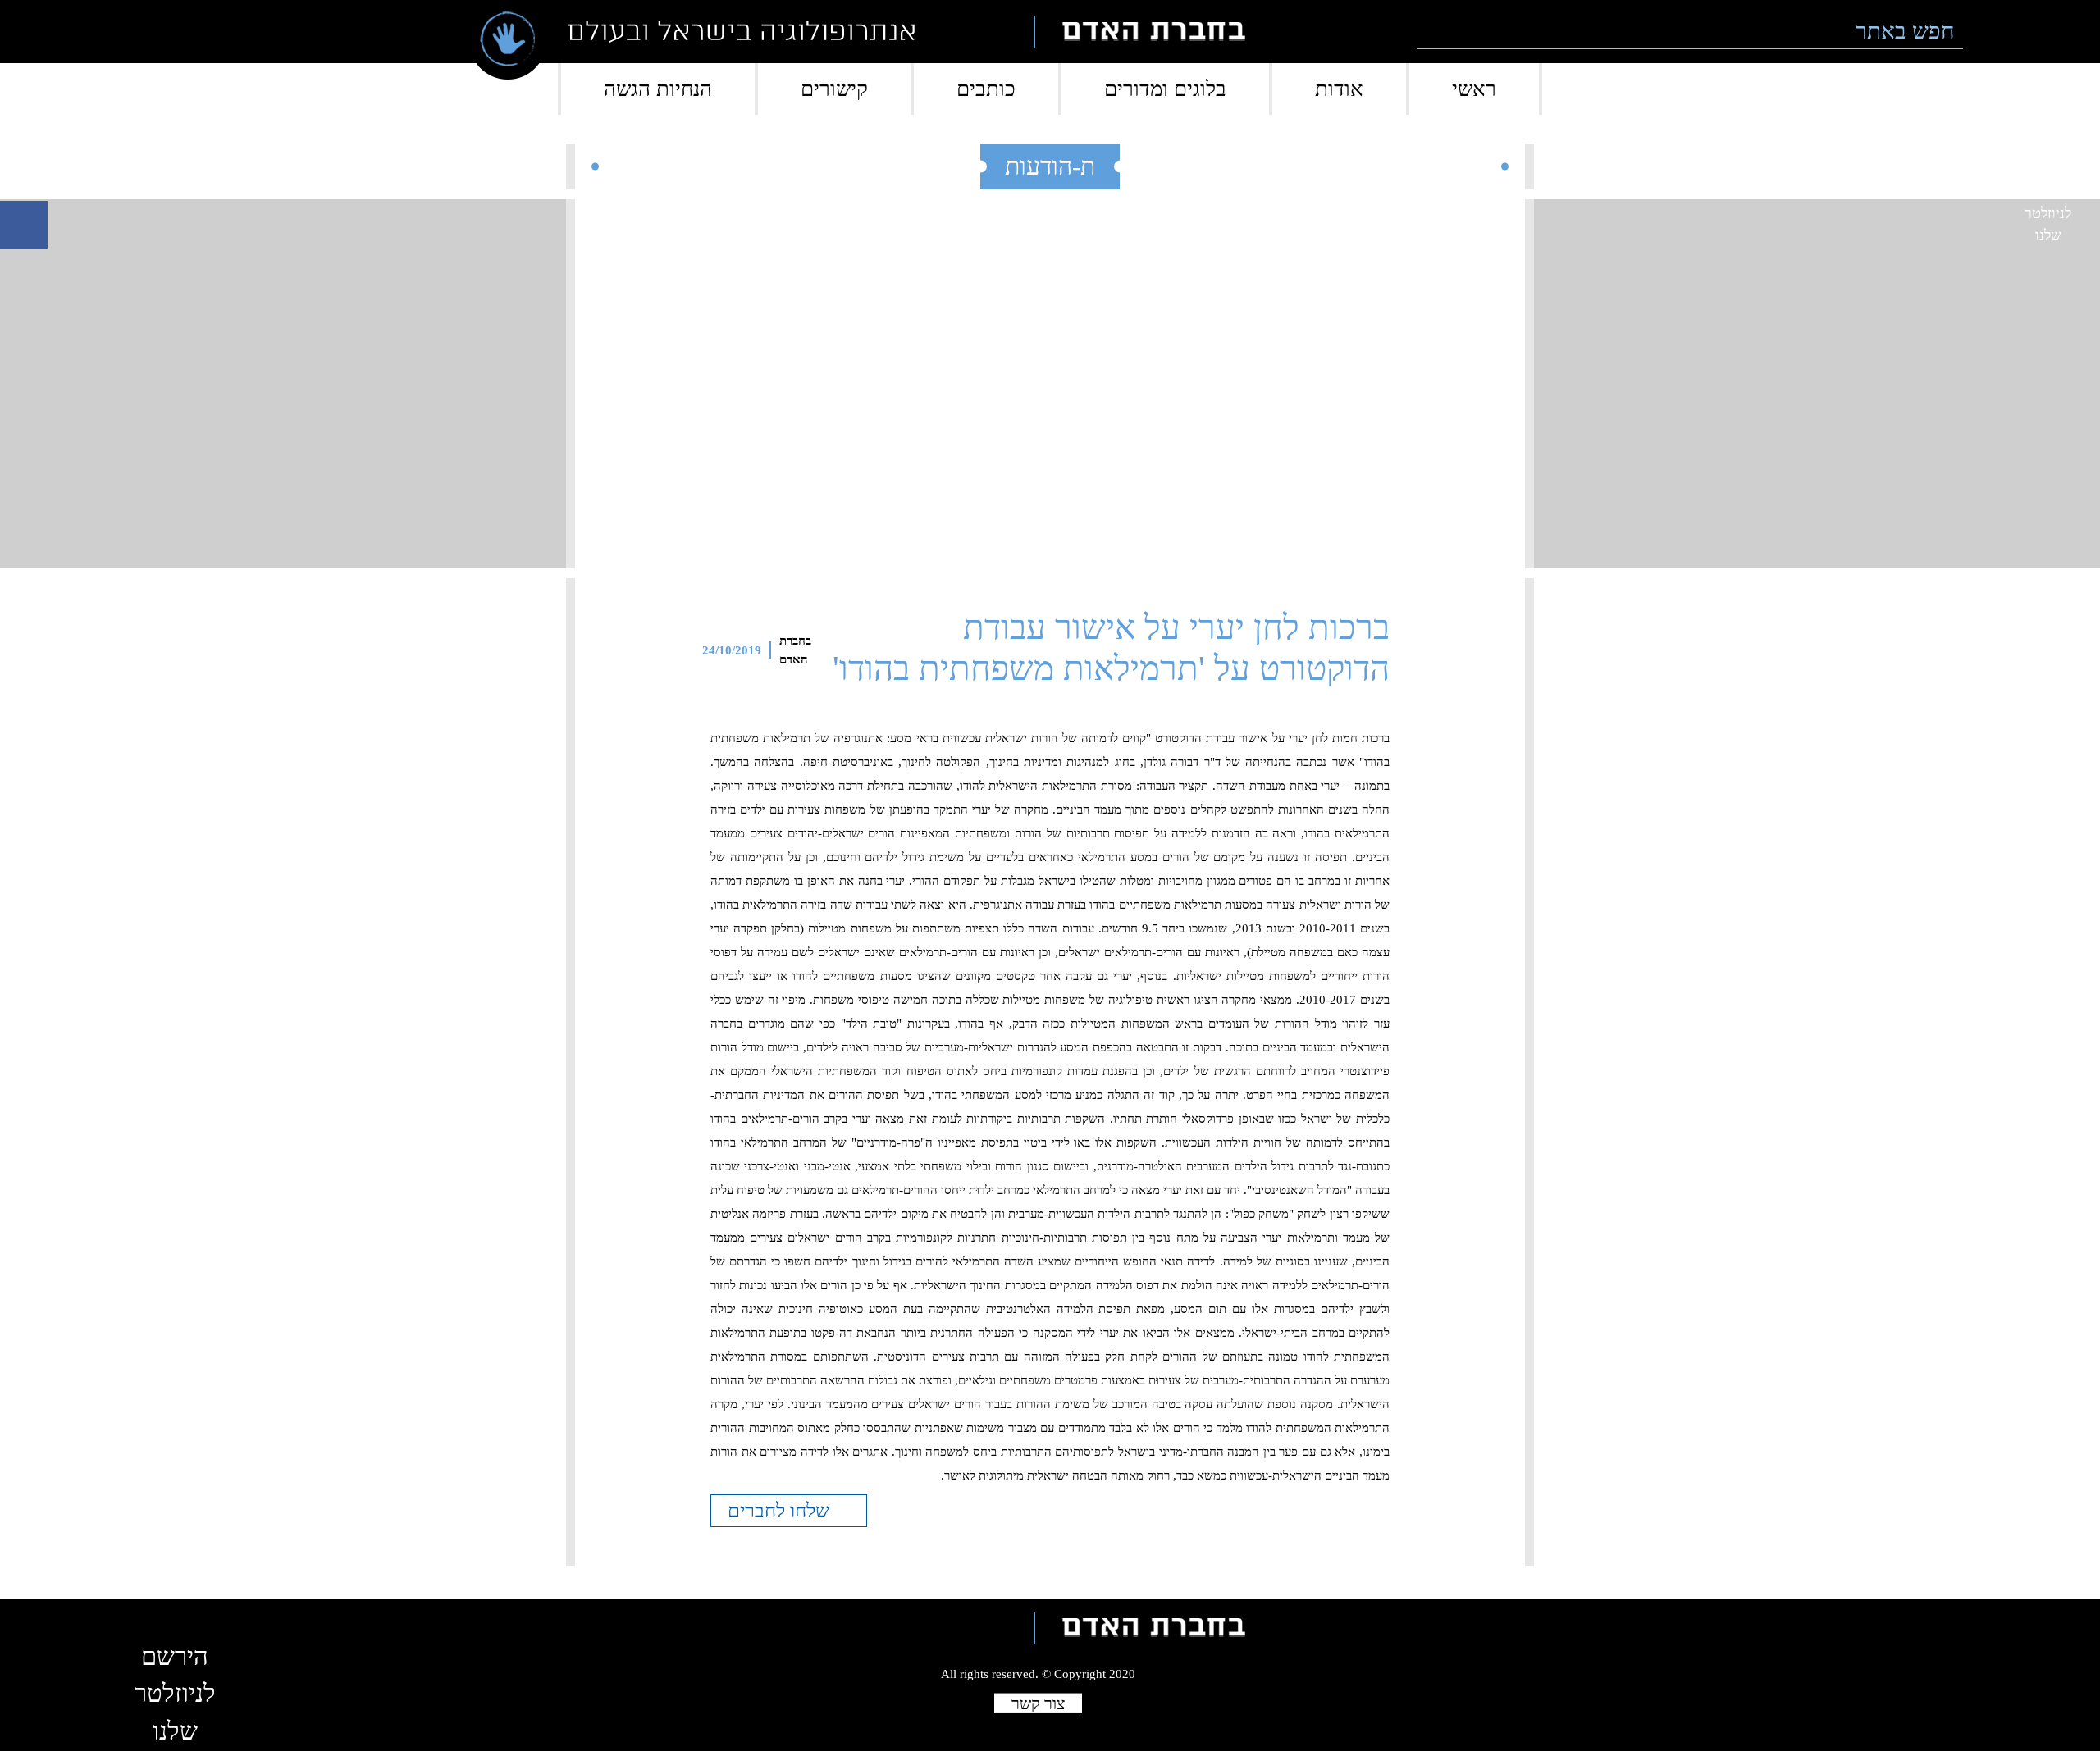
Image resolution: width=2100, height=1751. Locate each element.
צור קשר (1038, 1703)
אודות (1339, 89)
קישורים (834, 89)
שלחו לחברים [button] (781, 1511)
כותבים (986, 89)
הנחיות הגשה (658, 89)
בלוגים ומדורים (1165, 89)
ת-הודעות (1050, 166)
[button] (1986, 32)
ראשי (1474, 89)
